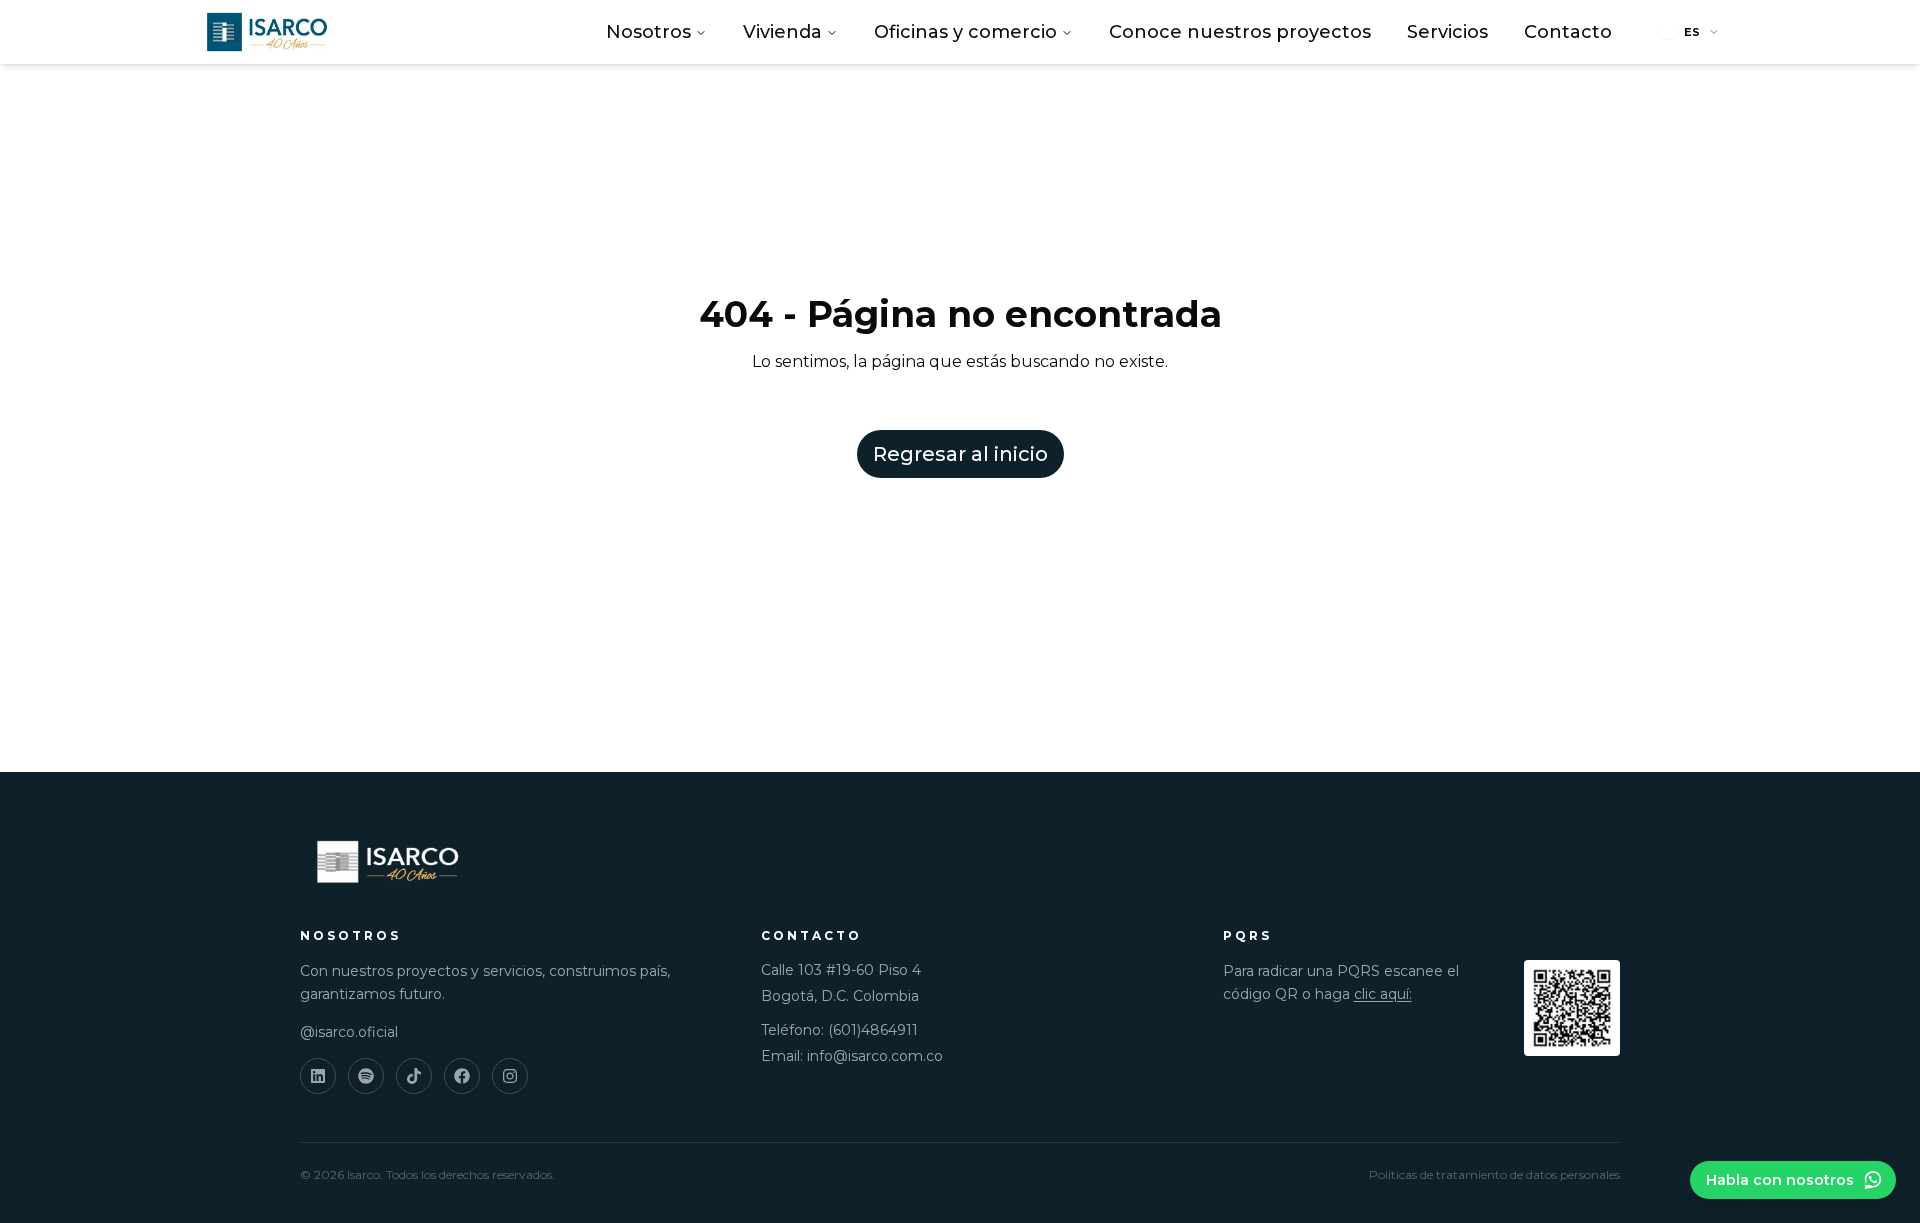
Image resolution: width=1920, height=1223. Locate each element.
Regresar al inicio (960, 454)
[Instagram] (510, 1076)
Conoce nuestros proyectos (1240, 32)
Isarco (363, 1174)
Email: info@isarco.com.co (852, 1056)
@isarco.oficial (349, 1032)
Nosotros (648, 32)
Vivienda (782, 32)
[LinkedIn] (318, 1076)
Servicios (1447, 32)
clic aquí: (1383, 994)
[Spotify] (366, 1076)
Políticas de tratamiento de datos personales (1494, 1174)
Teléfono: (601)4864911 (839, 1030)
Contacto (1568, 32)
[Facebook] (462, 1076)
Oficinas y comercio (965, 32)
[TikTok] (414, 1076)
